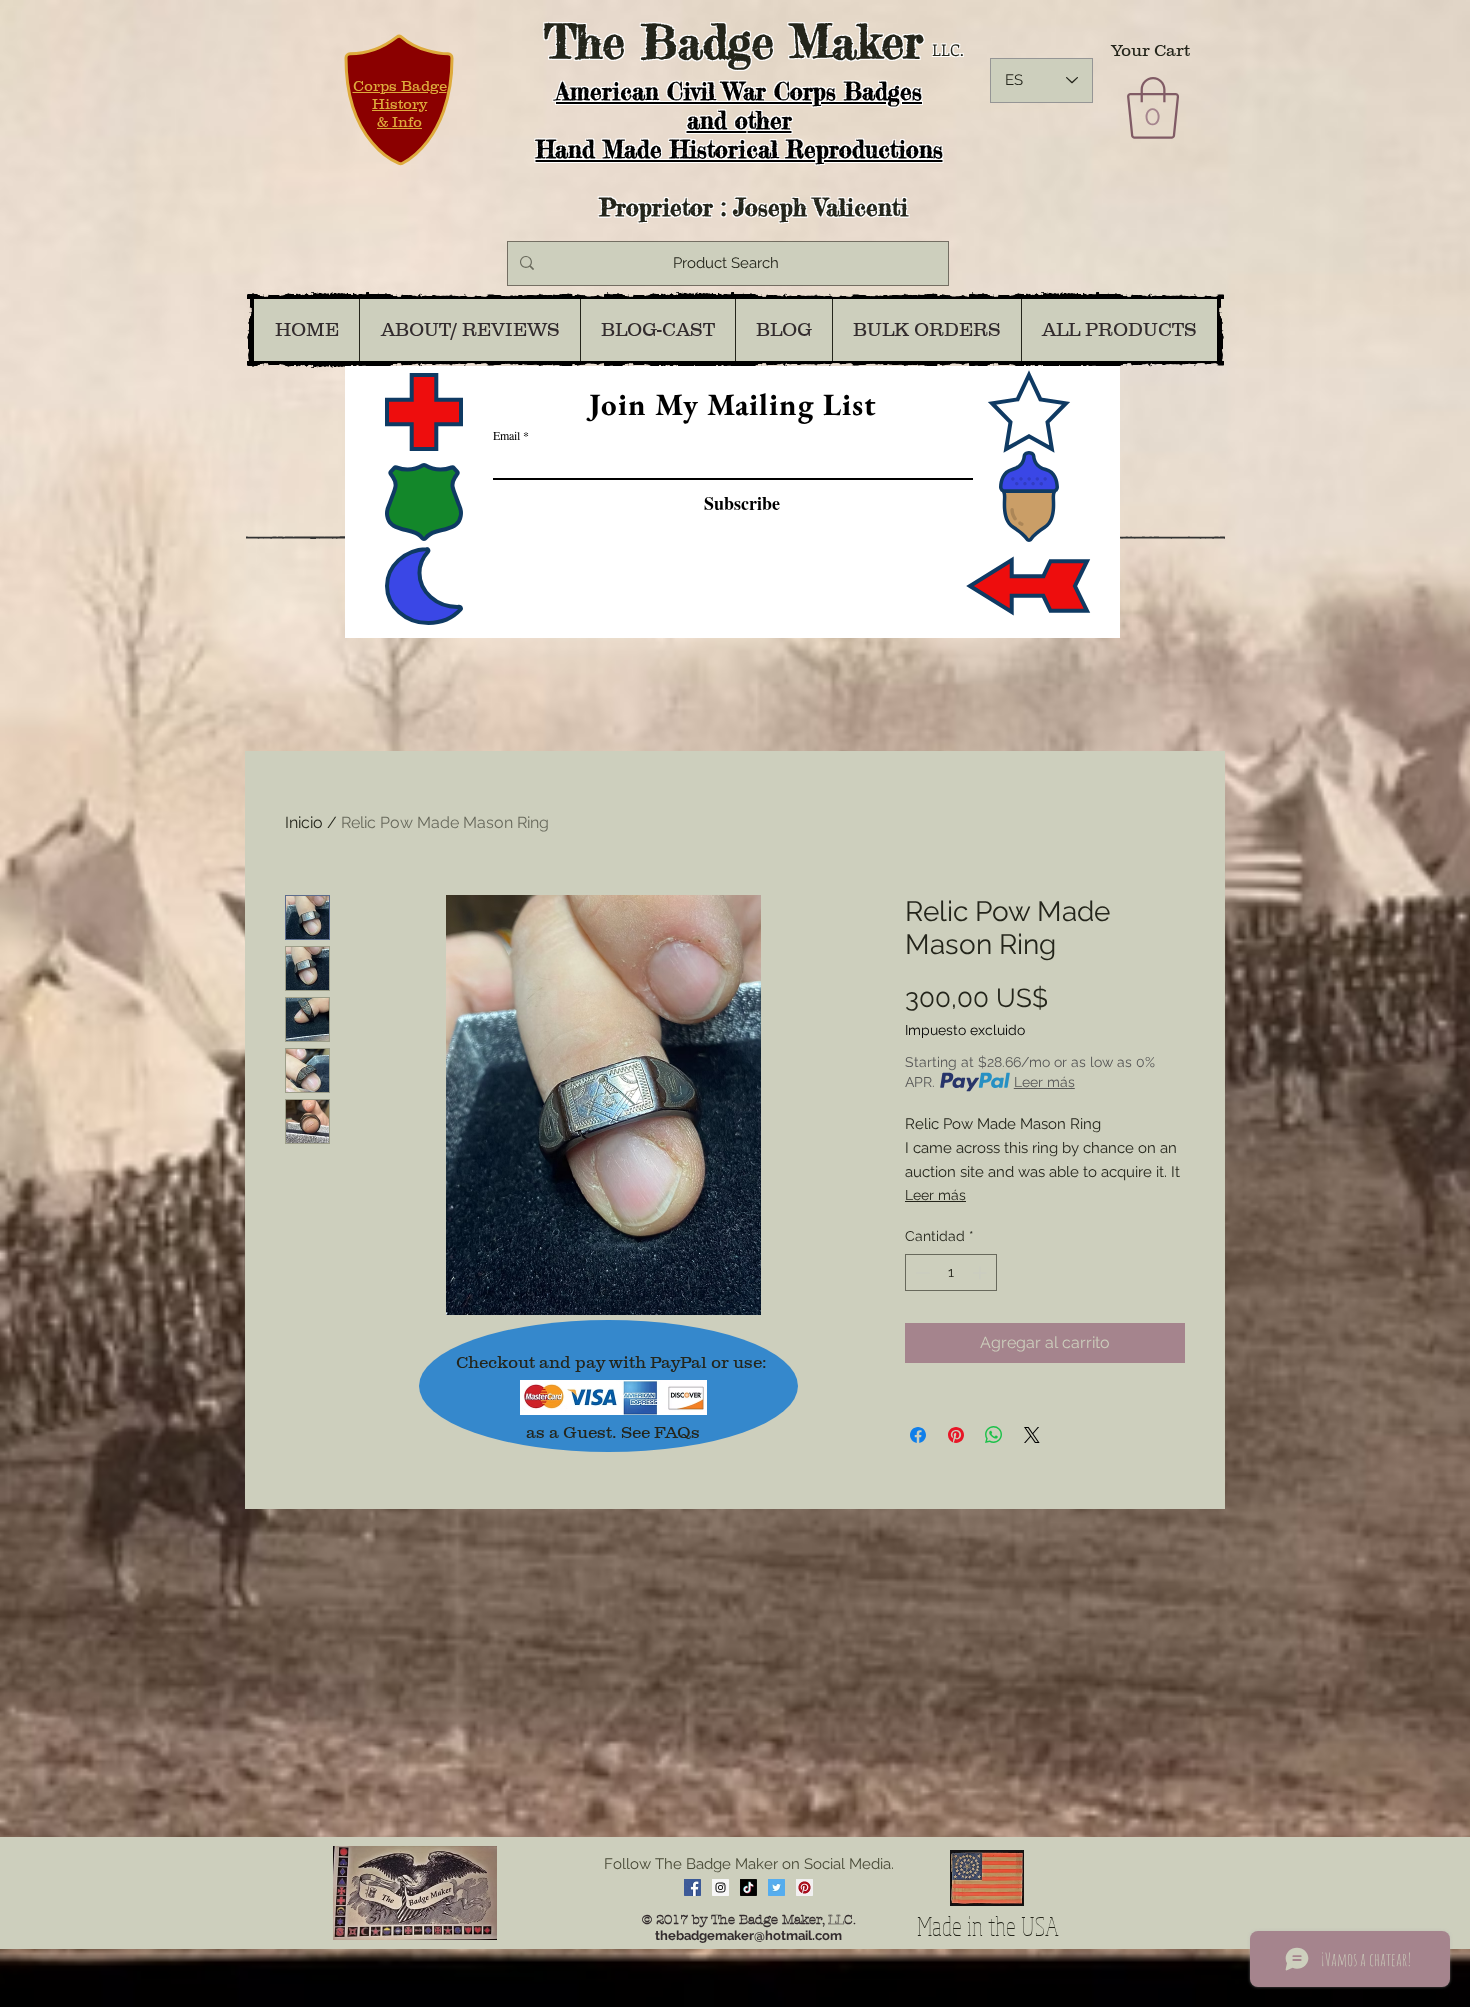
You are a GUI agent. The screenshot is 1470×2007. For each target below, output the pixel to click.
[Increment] (981, 1272)
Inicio (304, 822)
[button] (1153, 108)
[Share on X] (1032, 1435)
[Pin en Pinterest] (956, 1435)
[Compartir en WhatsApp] (994, 1435)
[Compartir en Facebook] (918, 1435)
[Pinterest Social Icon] (804, 1887)
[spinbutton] (951, 1272)
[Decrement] (920, 1272)
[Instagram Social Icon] (720, 1887)
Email (506, 435)
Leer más (1044, 1082)
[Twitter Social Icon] (776, 1887)
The (584, 41)
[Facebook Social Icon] (692, 1887)
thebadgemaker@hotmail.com (748, 1935)
